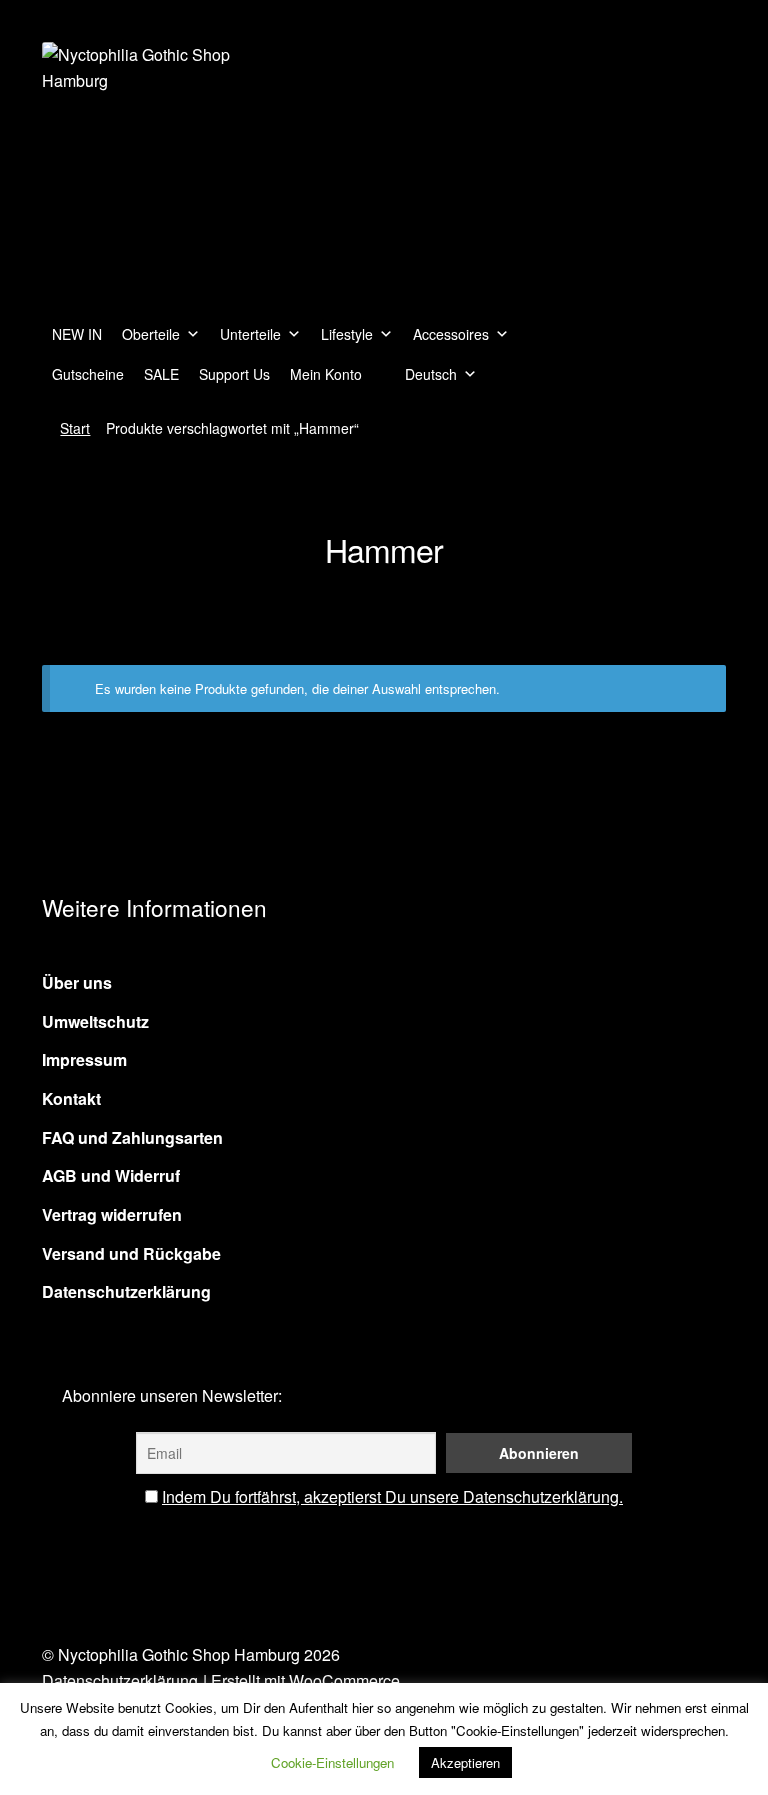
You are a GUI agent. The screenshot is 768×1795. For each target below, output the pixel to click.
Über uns (77, 982)
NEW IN (77, 334)
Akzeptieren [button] (465, 1762)
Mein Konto (326, 374)
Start (75, 428)
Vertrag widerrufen (112, 1214)
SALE (161, 374)
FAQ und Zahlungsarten (132, 1137)
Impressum (84, 1059)
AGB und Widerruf (111, 1175)
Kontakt (71, 1098)
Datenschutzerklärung (126, 1291)
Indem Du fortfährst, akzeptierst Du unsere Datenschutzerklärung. (392, 1496)
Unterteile (250, 334)
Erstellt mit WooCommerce (305, 1680)
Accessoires (451, 334)
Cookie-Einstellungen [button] (332, 1762)
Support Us (234, 374)
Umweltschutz (95, 1021)
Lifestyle (347, 334)
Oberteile (151, 334)
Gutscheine (88, 374)
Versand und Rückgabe (131, 1253)
